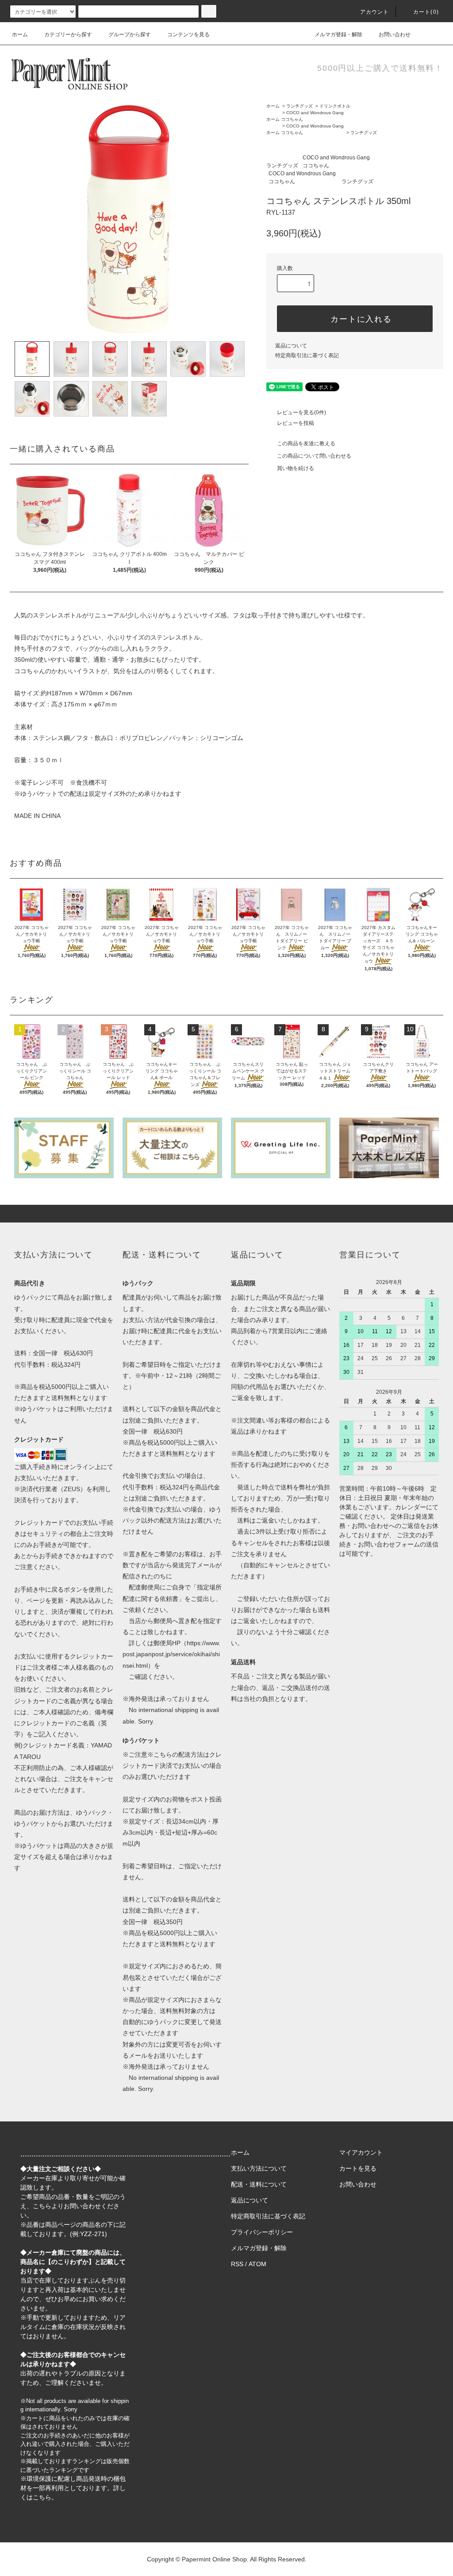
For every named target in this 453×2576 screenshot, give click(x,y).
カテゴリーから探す (68, 35)
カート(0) (426, 12)
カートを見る (358, 2168)
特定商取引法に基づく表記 (307, 355)
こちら (42, 2206)
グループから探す (130, 35)
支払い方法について (259, 2168)
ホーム (20, 35)
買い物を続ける (296, 468)
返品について (291, 346)
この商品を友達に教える (306, 443)
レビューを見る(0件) (301, 413)
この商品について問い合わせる (314, 456)
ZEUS (72, 1489)
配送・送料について (259, 2184)
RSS (237, 2264)
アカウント (375, 12)
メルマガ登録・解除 (338, 35)
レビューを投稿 (296, 423)
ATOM (257, 2264)
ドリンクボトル (335, 106)
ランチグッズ (299, 106)
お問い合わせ (395, 35)
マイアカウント (361, 2152)
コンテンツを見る (188, 35)
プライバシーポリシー (262, 2232)
